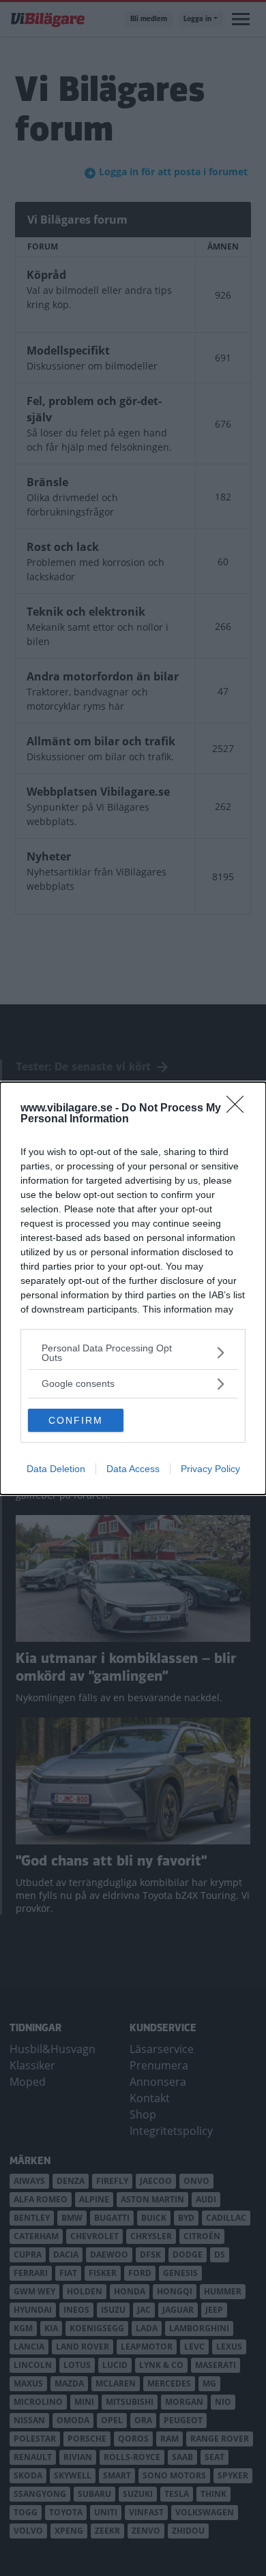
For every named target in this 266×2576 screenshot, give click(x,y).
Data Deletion (56, 1469)
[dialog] (133, 1288)
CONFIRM (76, 1420)
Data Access (133, 1469)
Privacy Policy (210, 1469)
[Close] (239, 1109)
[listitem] (133, 1353)
